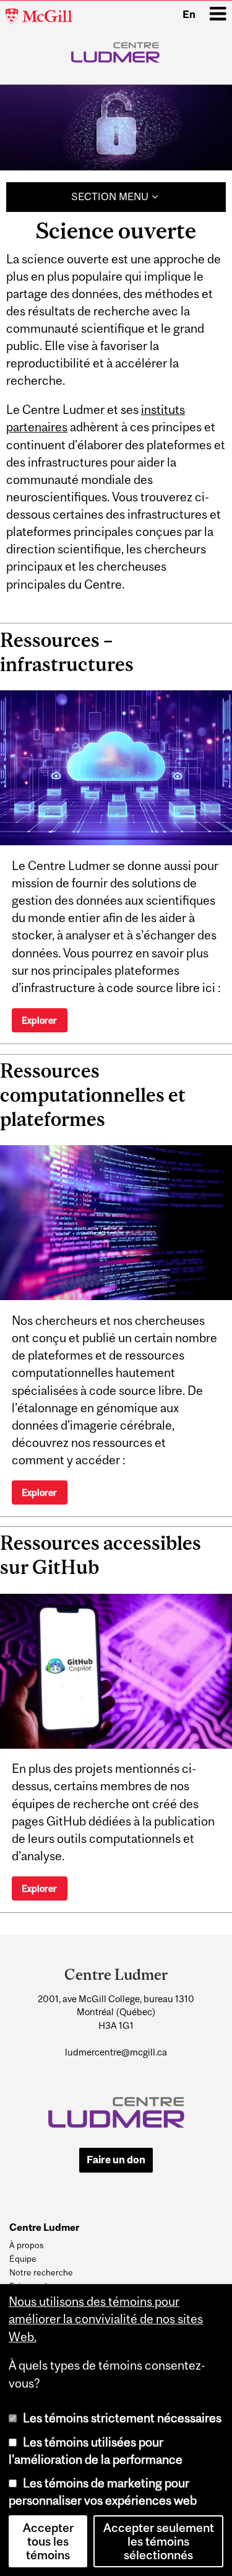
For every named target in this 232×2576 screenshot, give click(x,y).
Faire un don (116, 2160)
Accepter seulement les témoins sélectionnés (159, 2541)
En (189, 14)
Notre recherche (41, 2272)
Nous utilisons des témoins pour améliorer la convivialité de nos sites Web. (106, 2319)
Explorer (39, 1020)
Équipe (23, 2259)
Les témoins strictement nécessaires (122, 2418)
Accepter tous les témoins (48, 2541)
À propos (26, 2245)
